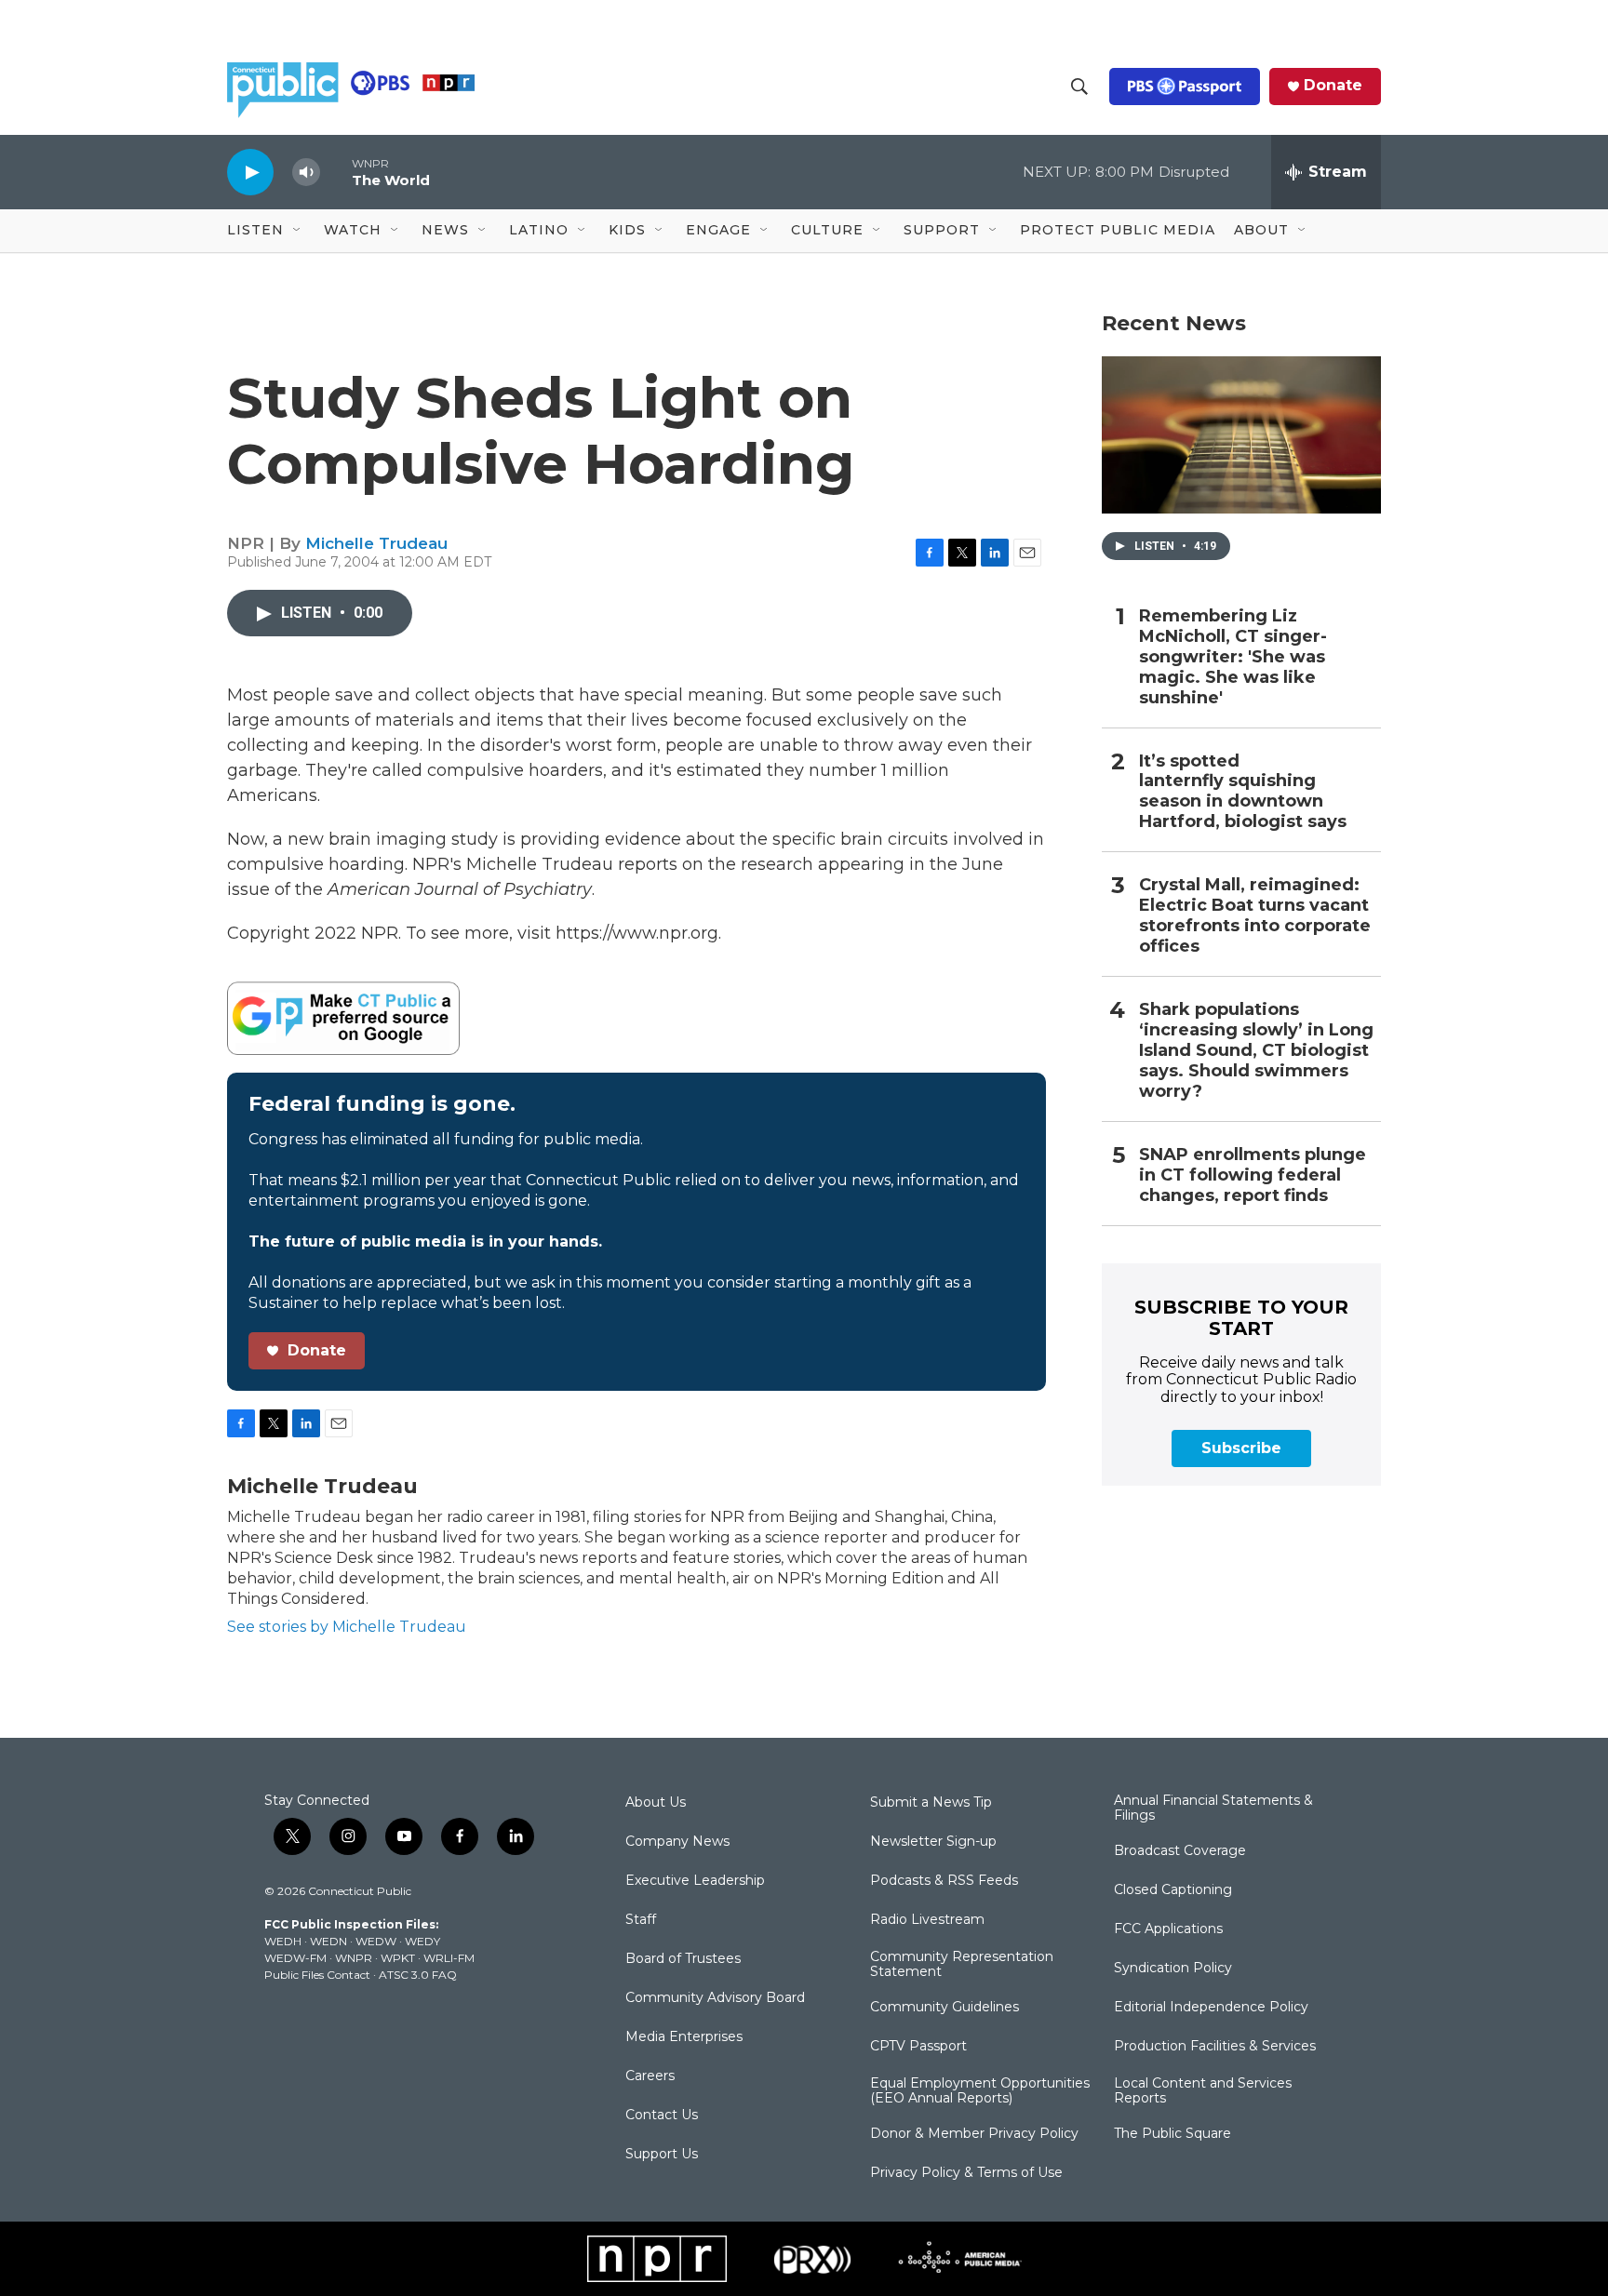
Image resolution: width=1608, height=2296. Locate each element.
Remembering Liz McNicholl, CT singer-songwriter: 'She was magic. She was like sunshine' (1233, 657)
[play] (250, 172)
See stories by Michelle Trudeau (347, 1627)
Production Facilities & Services (1215, 2047)
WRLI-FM (449, 1958)
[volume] (306, 173)
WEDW (376, 1941)
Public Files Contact (317, 1975)
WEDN (328, 1941)
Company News (677, 1842)
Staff (641, 1920)
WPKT (398, 1958)
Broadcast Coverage (1180, 1851)
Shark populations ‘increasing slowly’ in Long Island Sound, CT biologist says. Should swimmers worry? (1256, 1051)
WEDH (283, 1941)
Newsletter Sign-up (933, 1842)
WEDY (422, 1941)
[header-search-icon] (1079, 87)
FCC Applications (1168, 1929)
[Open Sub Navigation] (298, 231)
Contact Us (662, 2116)
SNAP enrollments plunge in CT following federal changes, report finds (1253, 1175)
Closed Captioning (1173, 1890)
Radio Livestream (927, 1920)
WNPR (354, 1958)
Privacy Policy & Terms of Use (966, 2173)
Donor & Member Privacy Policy (974, 2134)
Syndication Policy (1173, 1969)
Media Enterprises (684, 2037)
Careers (650, 2076)
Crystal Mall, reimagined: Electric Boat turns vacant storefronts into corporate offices (1255, 916)
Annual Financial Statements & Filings (1213, 1809)
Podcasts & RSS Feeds (944, 1881)
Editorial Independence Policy (1211, 2008)
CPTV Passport (918, 2047)
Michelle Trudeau (376, 543)
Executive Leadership (695, 1881)
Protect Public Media (1118, 230)
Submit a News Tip (931, 1803)
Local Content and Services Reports (1203, 2091)
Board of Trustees (683, 1959)
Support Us (662, 2155)
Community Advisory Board (715, 1998)
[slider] (336, 172)
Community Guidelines (945, 2008)
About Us (656, 1803)
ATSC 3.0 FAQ (418, 1975)
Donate (1333, 86)
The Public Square (1172, 2134)
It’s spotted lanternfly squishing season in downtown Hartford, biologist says (1243, 792)
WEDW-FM (295, 1958)
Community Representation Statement (962, 1965)
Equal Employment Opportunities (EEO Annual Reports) (980, 2091)
